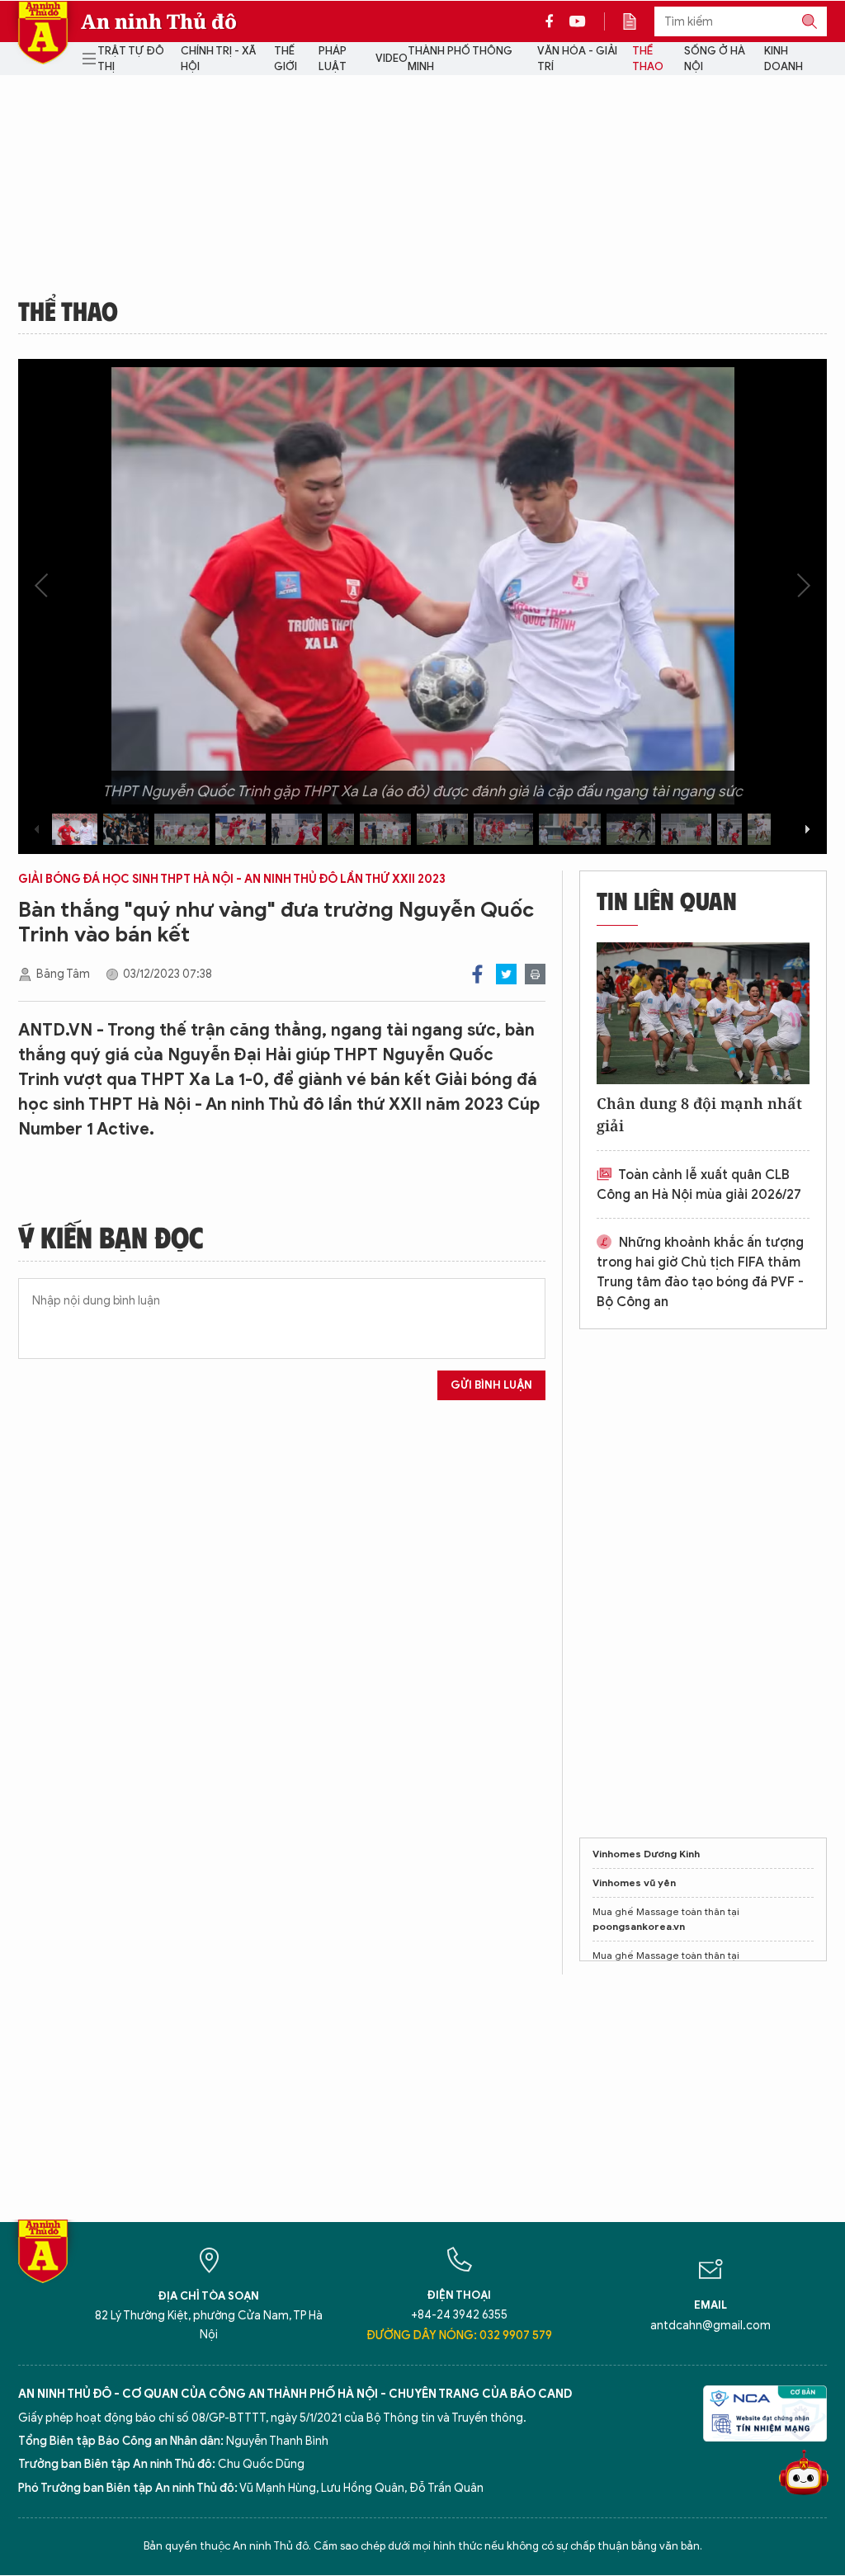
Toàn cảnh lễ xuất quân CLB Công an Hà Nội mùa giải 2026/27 (699, 1185)
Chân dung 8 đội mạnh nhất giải (699, 1114)
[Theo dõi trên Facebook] (554, 21)
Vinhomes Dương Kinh (646, 1854)
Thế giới (286, 59)
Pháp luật (333, 59)
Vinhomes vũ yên (634, 1882)
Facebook (477, 974)
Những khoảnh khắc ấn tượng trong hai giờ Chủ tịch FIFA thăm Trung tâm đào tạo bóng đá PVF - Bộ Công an (700, 1272)
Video (392, 58)
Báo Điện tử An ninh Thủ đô (43, 33)
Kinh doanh (784, 59)
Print (535, 974)
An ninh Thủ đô (159, 21)
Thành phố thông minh (460, 59)
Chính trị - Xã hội (218, 59)
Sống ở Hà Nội (715, 59)
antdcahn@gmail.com (710, 2326)
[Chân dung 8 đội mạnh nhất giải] (703, 1013)
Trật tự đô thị (131, 59)
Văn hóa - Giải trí (577, 59)
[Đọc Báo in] (638, 21)
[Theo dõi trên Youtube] (578, 21)
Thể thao (648, 59)
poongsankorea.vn (639, 1926)
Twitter (506, 974)
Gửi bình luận (491, 1385)
